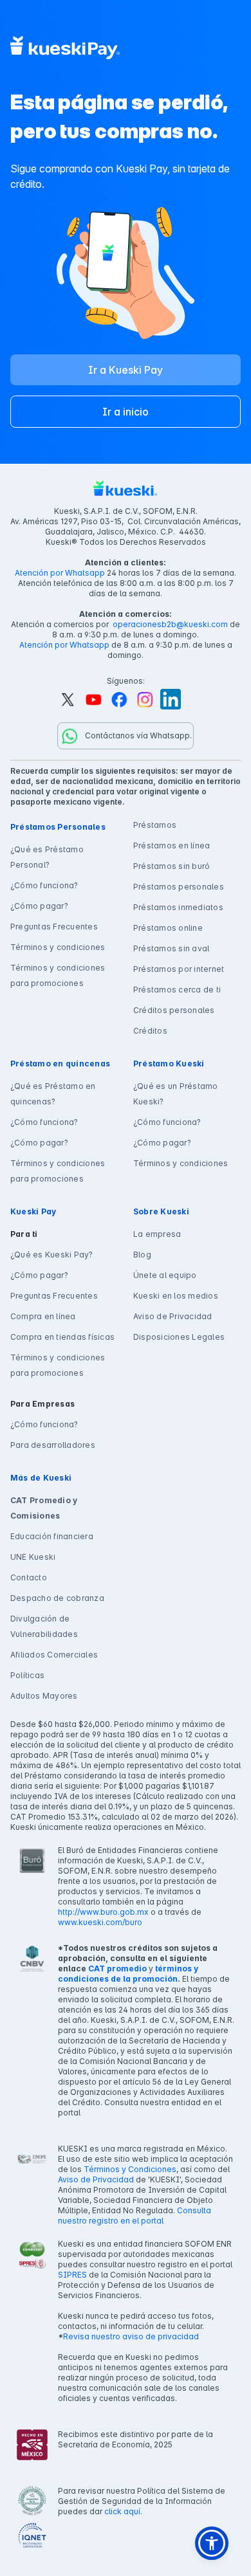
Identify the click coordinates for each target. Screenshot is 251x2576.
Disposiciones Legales (179, 1337)
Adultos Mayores (44, 1696)
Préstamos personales (179, 887)
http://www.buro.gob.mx (103, 1912)
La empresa (157, 1234)
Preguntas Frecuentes (54, 927)
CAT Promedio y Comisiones (44, 1508)
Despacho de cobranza (57, 1598)
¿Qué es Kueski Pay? (52, 1255)
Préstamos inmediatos (178, 907)
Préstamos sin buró (172, 866)
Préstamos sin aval (171, 948)
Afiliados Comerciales (54, 1655)
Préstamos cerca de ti (177, 990)
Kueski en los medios (176, 1296)
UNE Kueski (33, 1557)
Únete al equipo (165, 1275)
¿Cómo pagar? (39, 906)
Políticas (27, 1675)
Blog (142, 1255)
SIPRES (72, 2275)
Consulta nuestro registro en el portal (135, 2215)
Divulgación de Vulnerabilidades (44, 1626)
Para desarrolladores (53, 1445)
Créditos (150, 1031)
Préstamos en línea (172, 845)
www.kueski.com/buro (100, 1922)
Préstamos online (168, 928)
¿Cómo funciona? (44, 885)
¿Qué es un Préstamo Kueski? (176, 1094)
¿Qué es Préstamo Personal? (47, 857)
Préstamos (155, 825)
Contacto (29, 1577)
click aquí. (123, 2511)
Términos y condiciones (58, 947)
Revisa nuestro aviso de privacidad (131, 2336)
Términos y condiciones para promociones (58, 975)
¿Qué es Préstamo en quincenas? (53, 1094)
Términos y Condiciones (130, 2169)
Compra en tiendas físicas (62, 1337)
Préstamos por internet (179, 969)
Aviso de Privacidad (173, 1316)
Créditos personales (174, 1010)
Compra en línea (43, 1316)
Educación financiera (52, 1536)
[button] (212, 2543)
